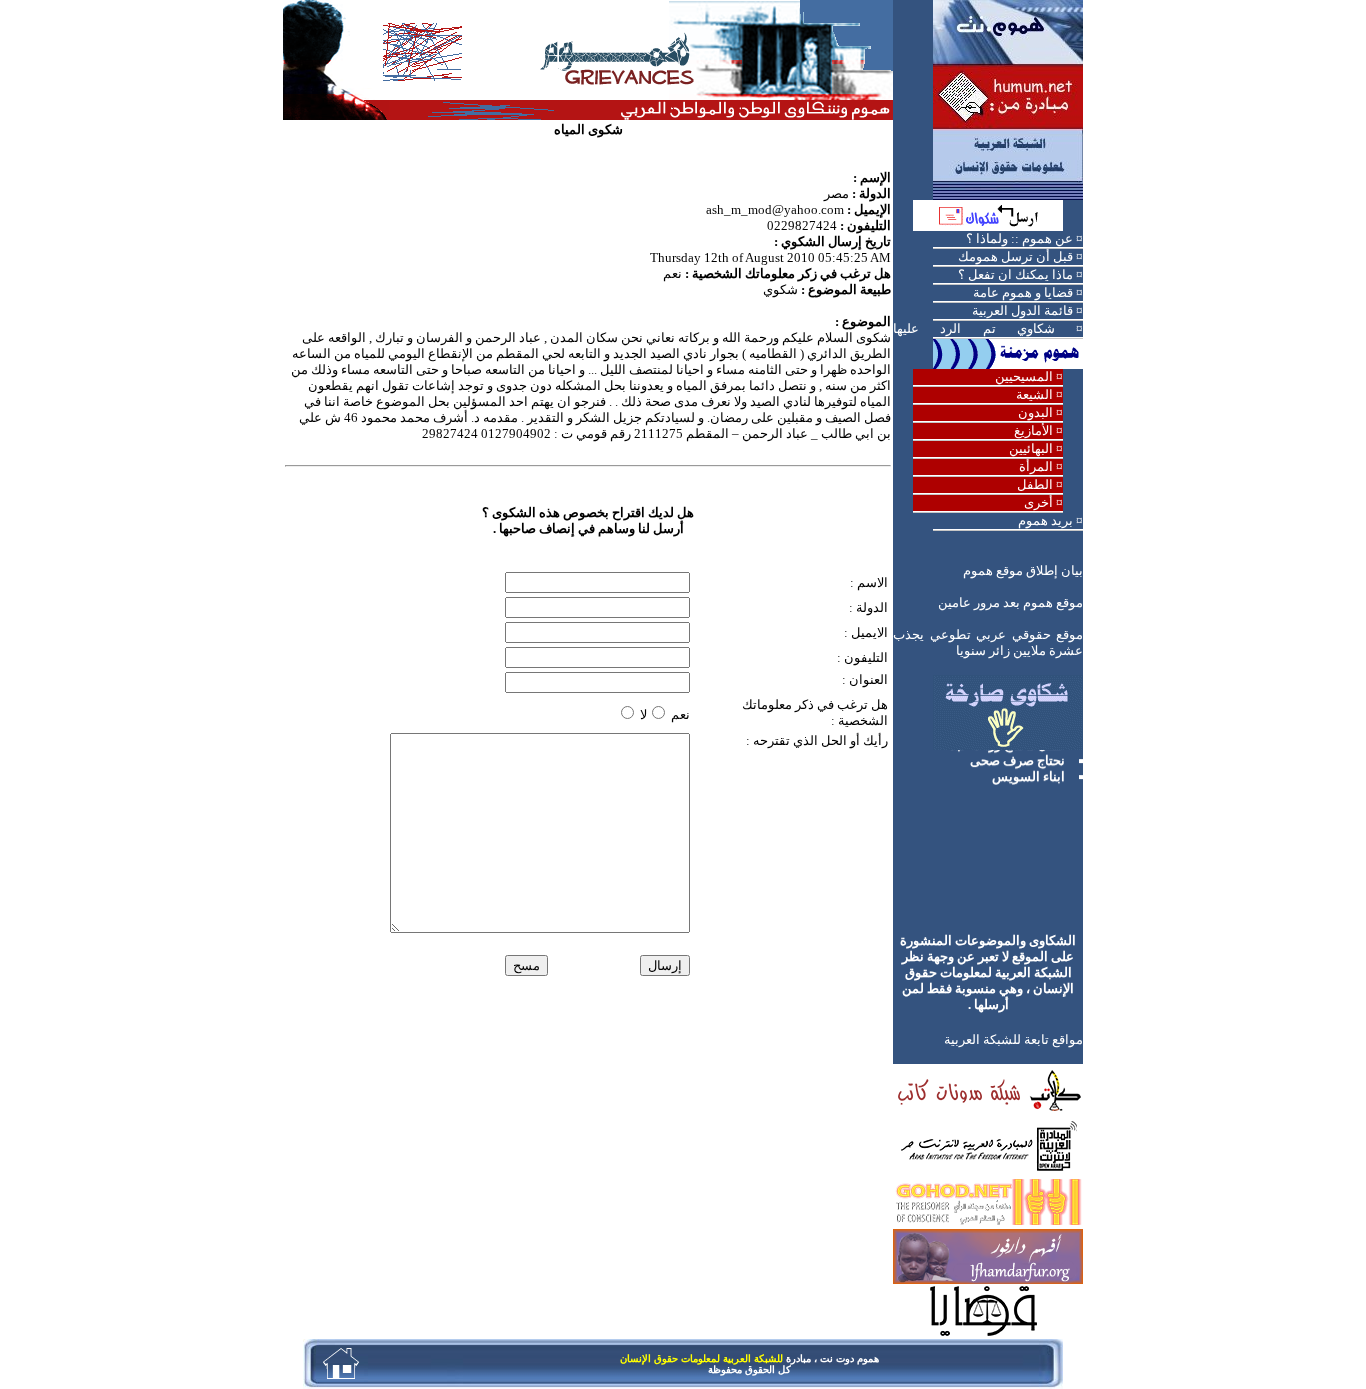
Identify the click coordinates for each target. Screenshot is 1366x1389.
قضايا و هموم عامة (1023, 292)
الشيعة (1034, 394)
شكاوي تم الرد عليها (974, 328)
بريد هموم (1045, 520)
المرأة (1036, 466)
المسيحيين (1024, 376)
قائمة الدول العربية (1022, 310)
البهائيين (1031, 448)
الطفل (1035, 484)
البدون (1035, 412)
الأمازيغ (1033, 430)
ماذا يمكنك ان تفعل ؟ (1015, 274)
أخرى (1038, 502)
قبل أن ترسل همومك (1015, 256)
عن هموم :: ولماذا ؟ (1019, 238)
